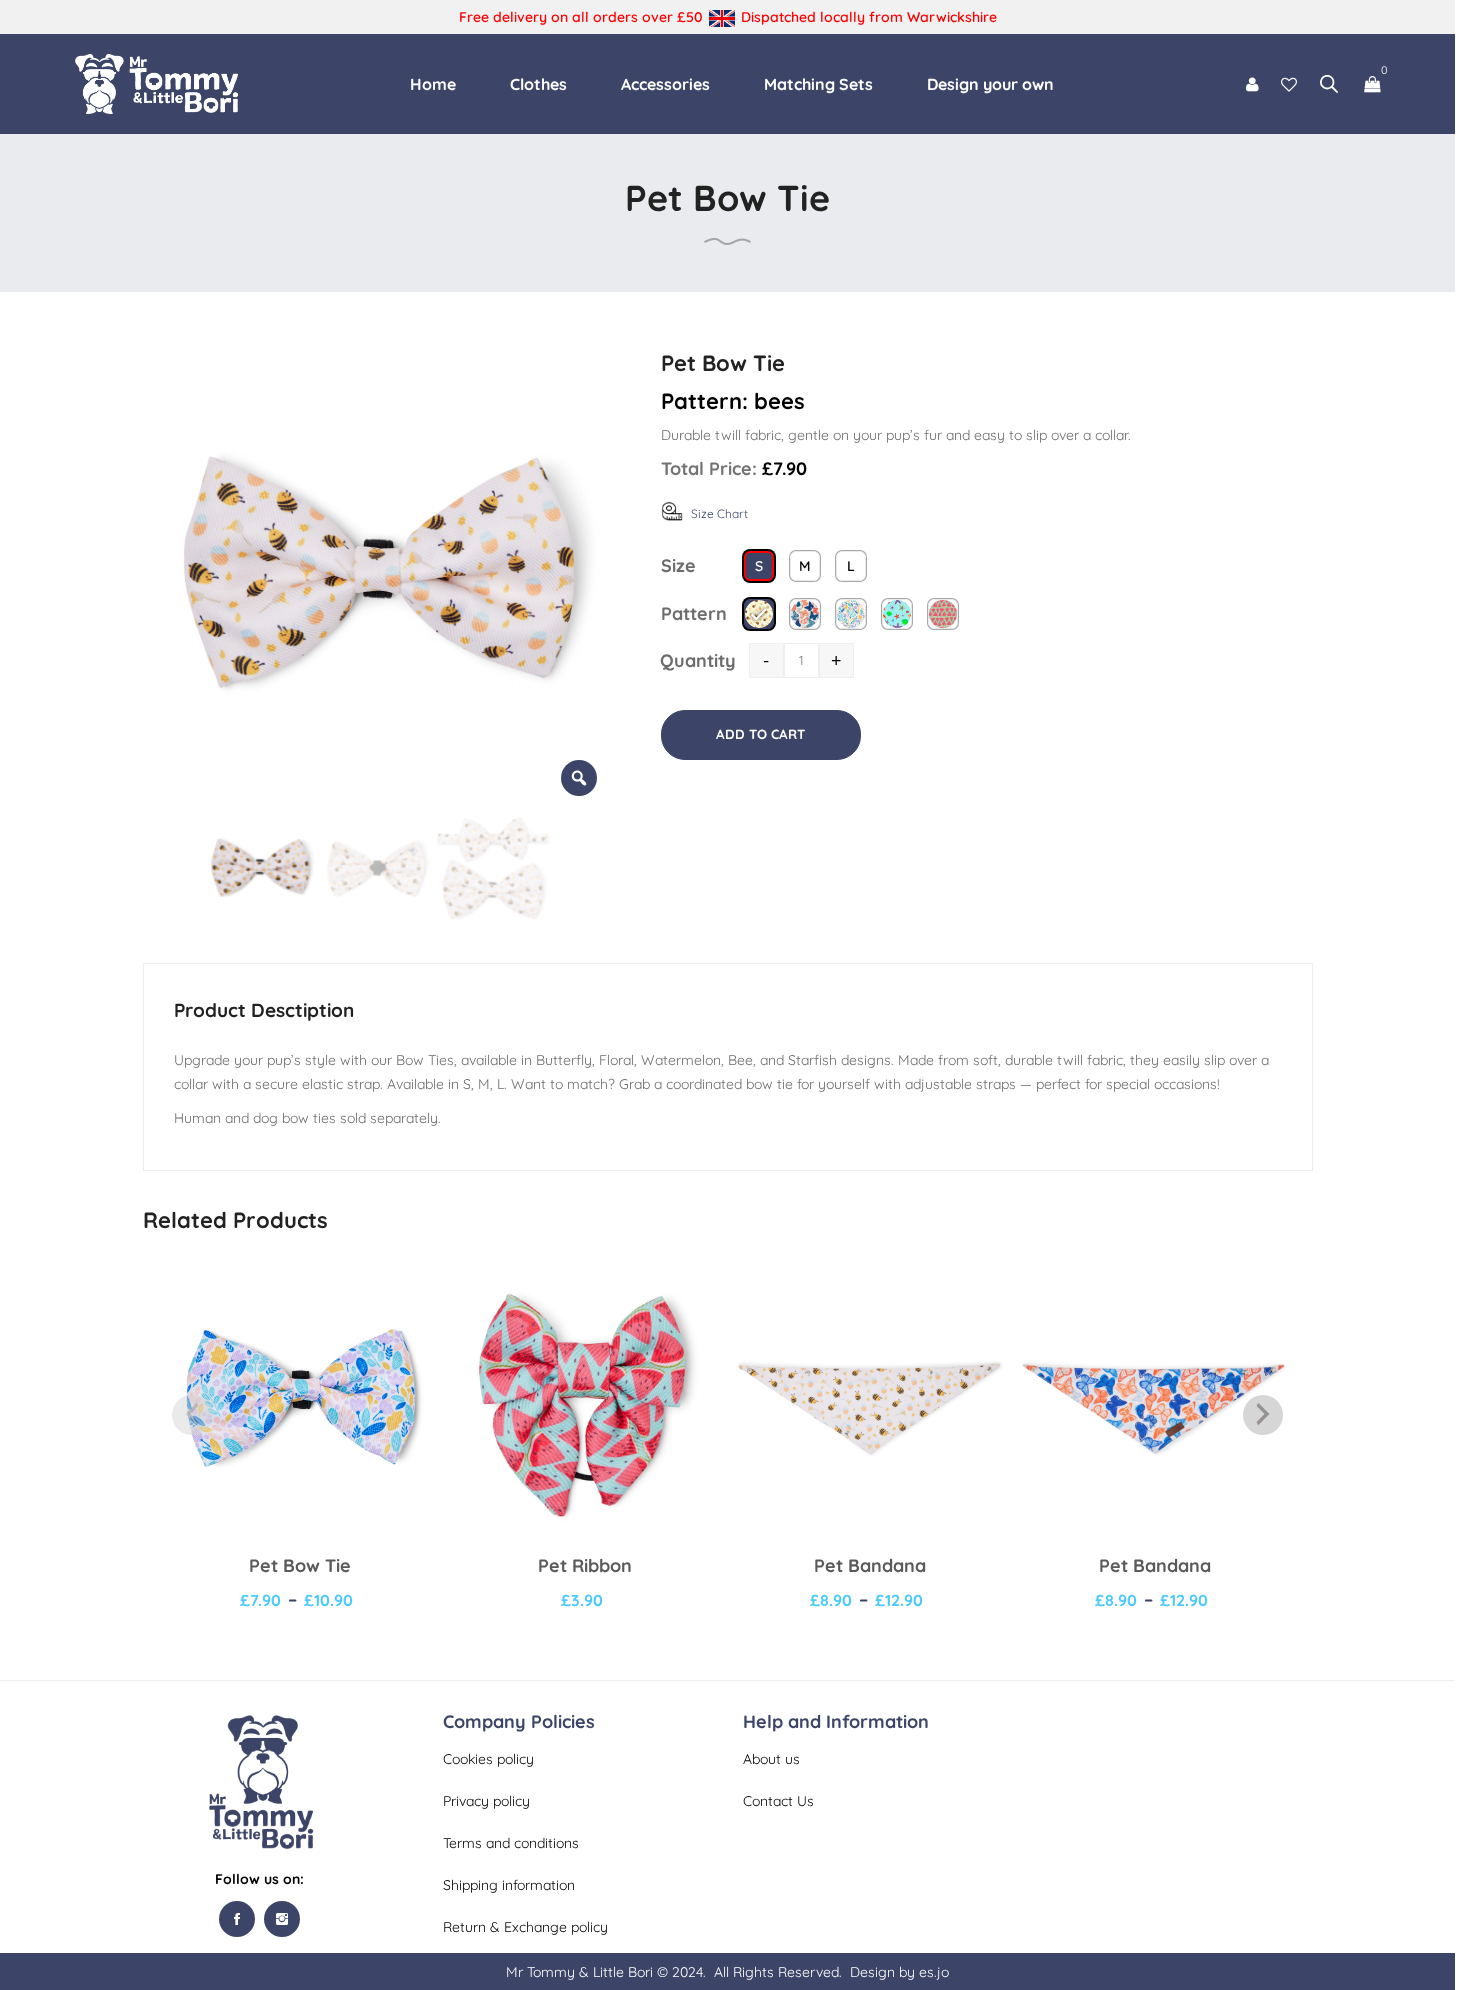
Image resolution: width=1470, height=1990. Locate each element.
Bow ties (898, 835)
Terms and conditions (511, 1843)
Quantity (698, 660)
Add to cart (760, 734)
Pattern (694, 613)
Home (433, 84)
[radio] (759, 566)
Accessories (665, 84)
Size (678, 565)
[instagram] (282, 1919)
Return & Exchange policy (525, 1927)
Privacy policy (486, 1801)
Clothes (538, 84)
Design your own (990, 84)
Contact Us (778, 1801)
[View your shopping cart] (1372, 84)
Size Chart (719, 513)
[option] (377, 576)
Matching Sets (818, 84)
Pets (958, 835)
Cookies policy (488, 1759)
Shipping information (509, 1885)
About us (771, 1759)
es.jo (934, 1972)
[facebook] (237, 1919)
